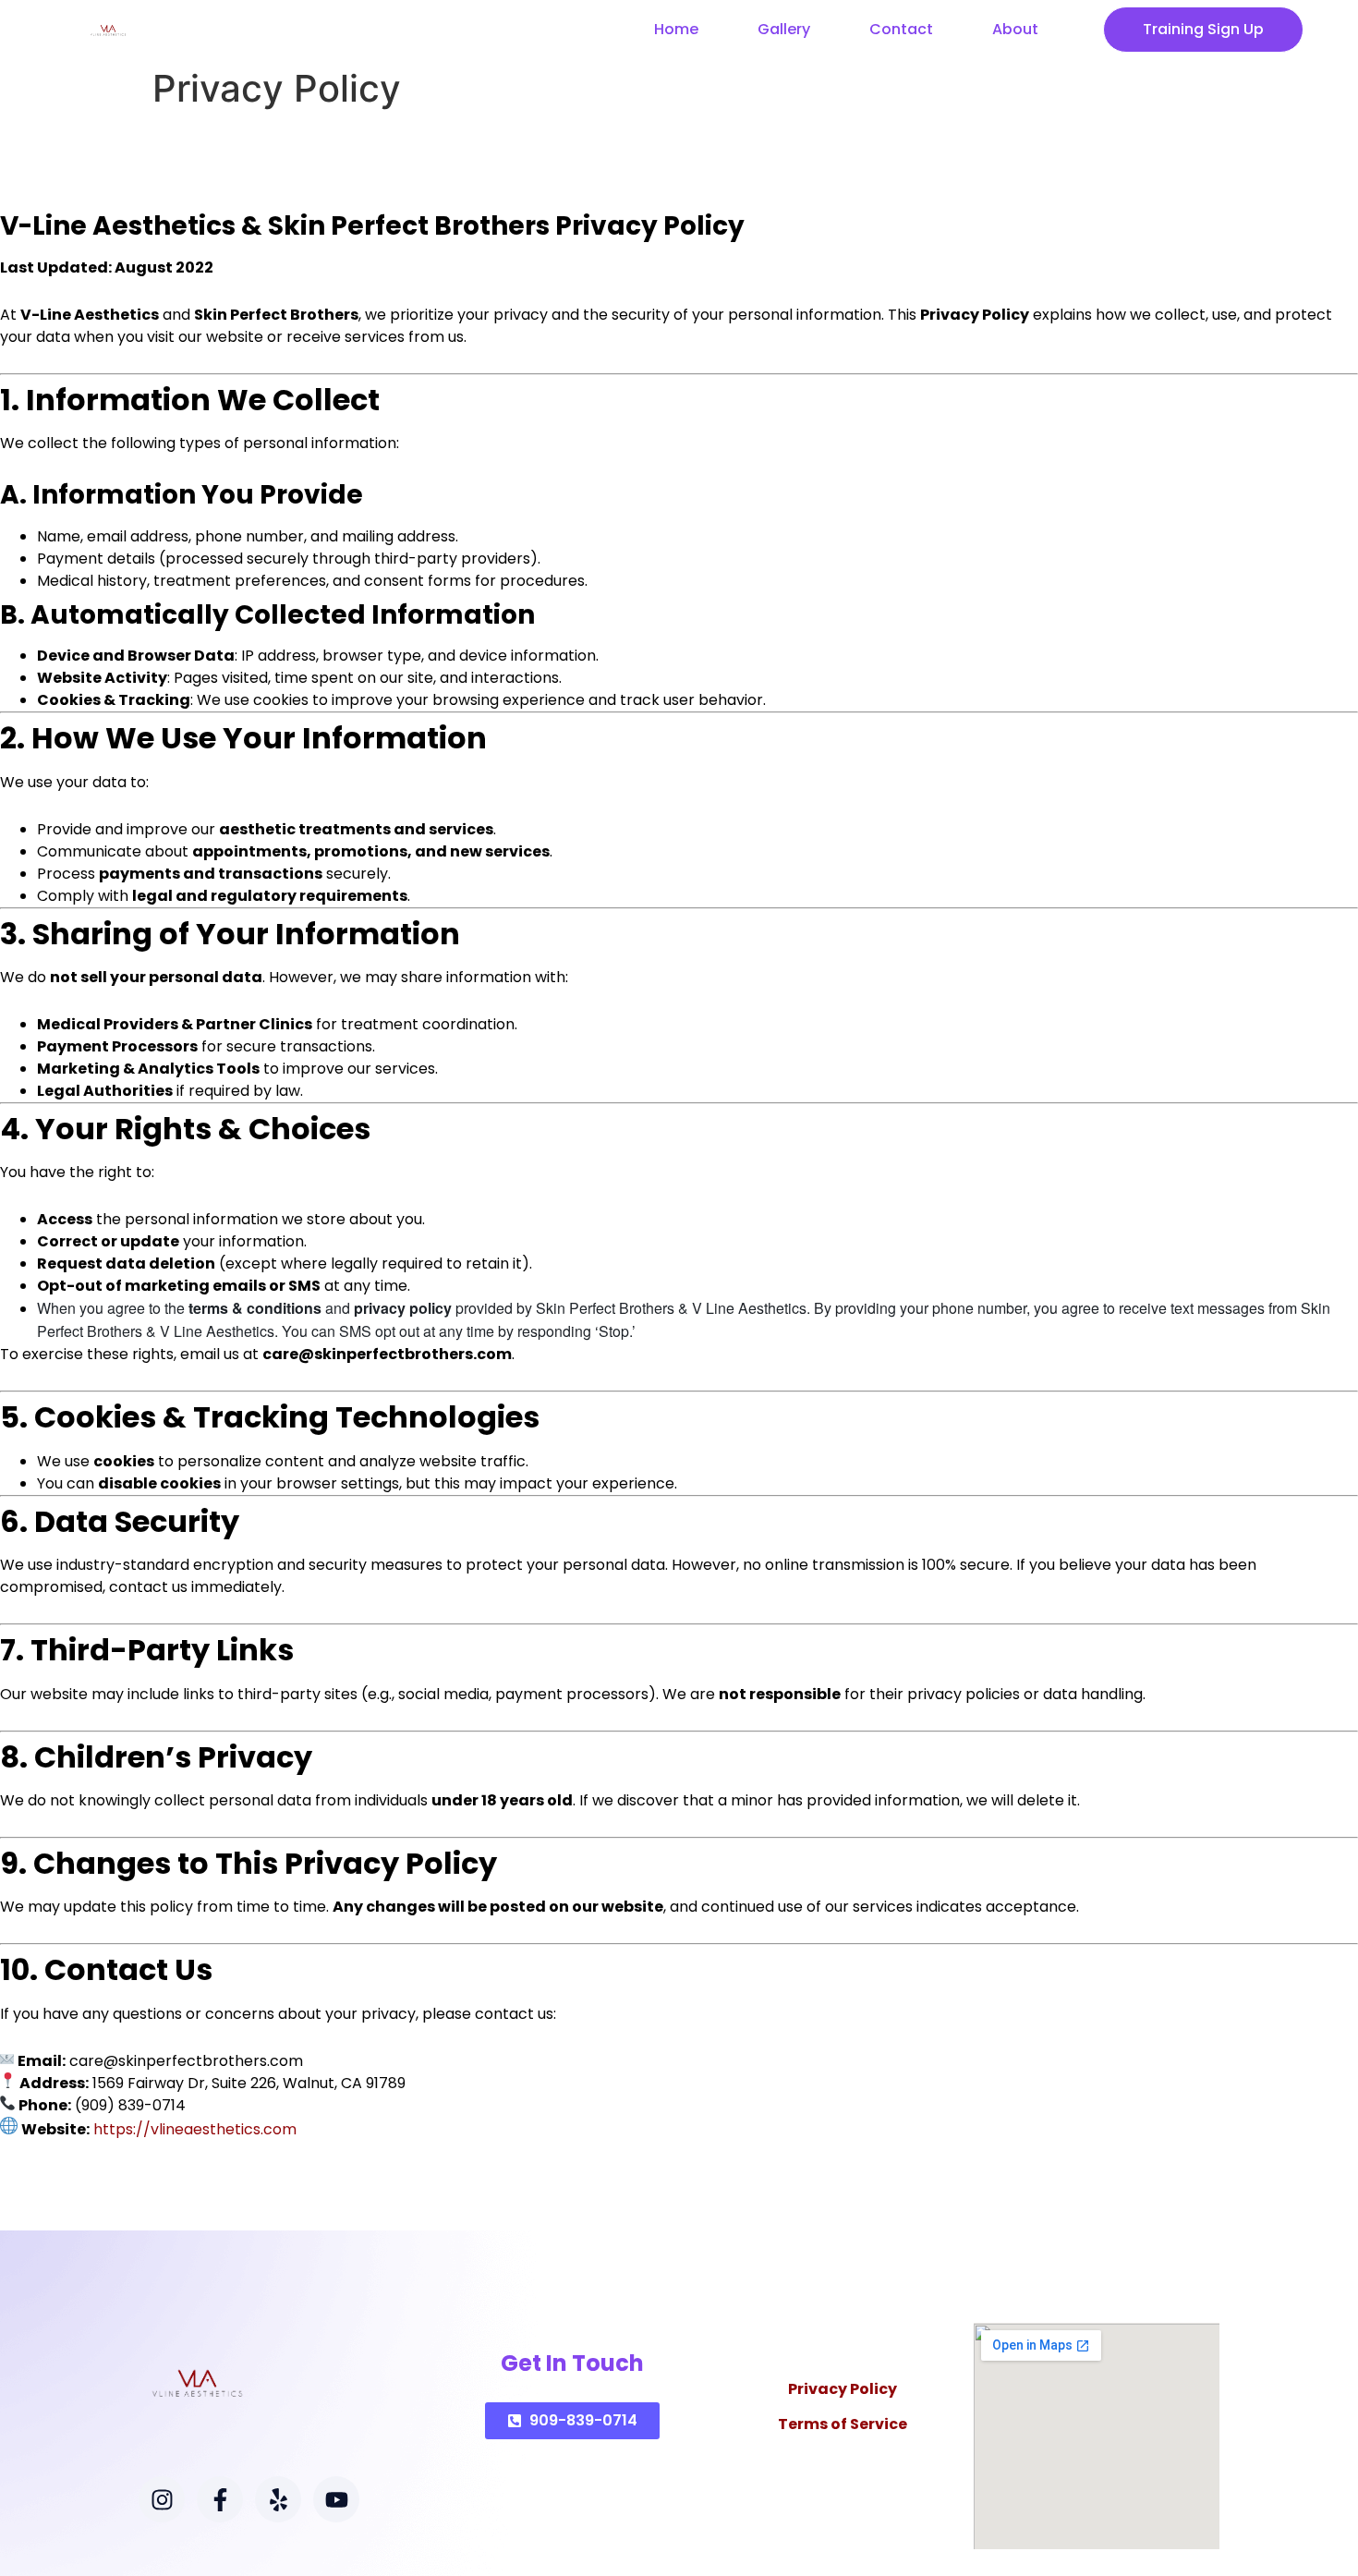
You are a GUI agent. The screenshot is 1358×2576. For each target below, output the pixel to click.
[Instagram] (162, 2499)
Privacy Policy (843, 2389)
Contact (901, 29)
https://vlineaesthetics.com (195, 2129)
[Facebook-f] (220, 2499)
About (1015, 29)
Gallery (784, 29)
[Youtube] (336, 2499)
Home (676, 29)
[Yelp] (278, 2499)
